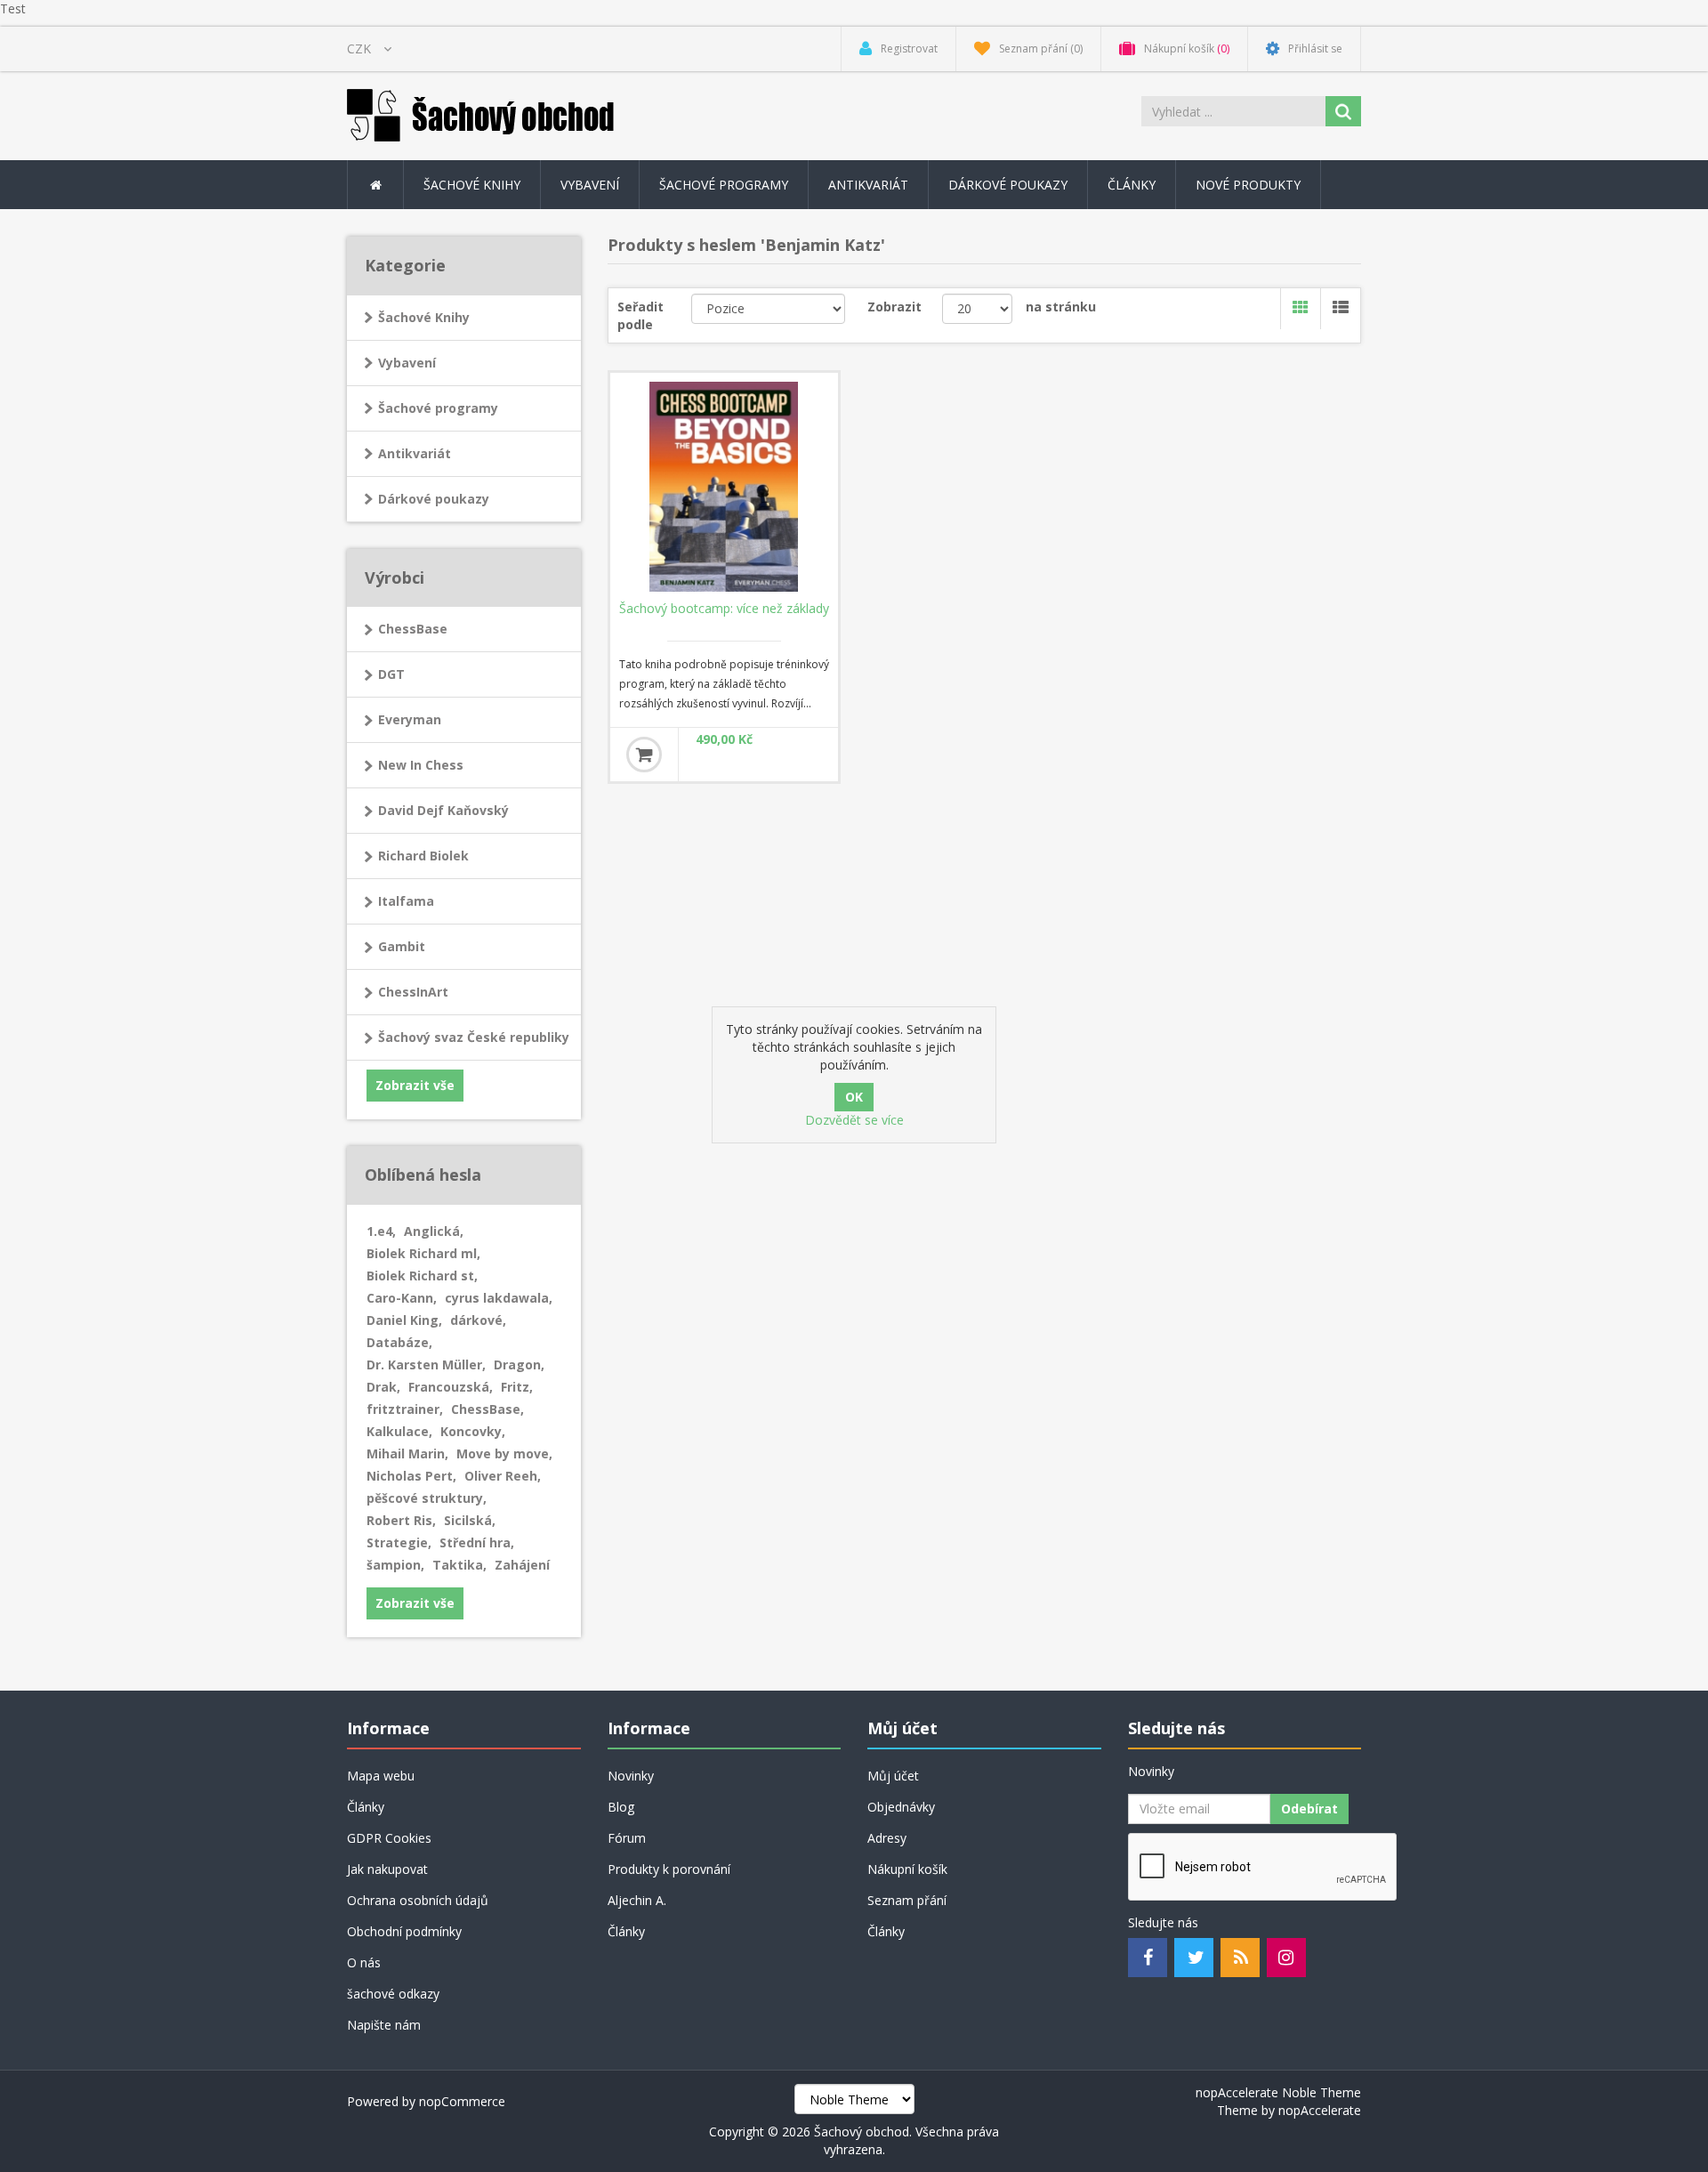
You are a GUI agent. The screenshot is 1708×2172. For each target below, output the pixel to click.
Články (1132, 185)
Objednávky (901, 1807)
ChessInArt (413, 992)
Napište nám (384, 2025)
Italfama (406, 901)
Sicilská (470, 1520)
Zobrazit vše (415, 1085)
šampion (395, 1565)
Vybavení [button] (590, 185)
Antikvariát (415, 453)
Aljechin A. (637, 1900)
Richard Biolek (423, 856)
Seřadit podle (640, 315)
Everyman (410, 719)
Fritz (517, 1387)
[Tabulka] (1300, 309)
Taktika (459, 1565)
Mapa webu (381, 1776)
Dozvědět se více (854, 1120)
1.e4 (381, 1231)
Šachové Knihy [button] (472, 185)
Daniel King (404, 1320)
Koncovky (473, 1431)
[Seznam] (1340, 309)
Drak (383, 1387)
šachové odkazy (393, 1994)
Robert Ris (401, 1520)
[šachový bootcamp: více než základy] (724, 487)
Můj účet (893, 1776)
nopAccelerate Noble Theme (1278, 2092)
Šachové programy (438, 408)
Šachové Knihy (424, 317)
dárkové (478, 1320)
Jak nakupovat (387, 1869)
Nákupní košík (907, 1869)
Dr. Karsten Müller (426, 1365)
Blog (621, 1807)
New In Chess (421, 765)
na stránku (1061, 307)
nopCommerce (462, 2101)
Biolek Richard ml (423, 1253)
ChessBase (413, 629)
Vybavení (407, 363)
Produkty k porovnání (669, 1869)
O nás (364, 1962)
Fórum (627, 1838)
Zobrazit (894, 307)
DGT (391, 674)
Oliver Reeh (503, 1476)
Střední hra (477, 1542)
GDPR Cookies (389, 1838)
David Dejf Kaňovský (443, 810)
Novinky (631, 1776)
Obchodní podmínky (404, 1931)
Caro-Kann (402, 1298)
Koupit (644, 755)
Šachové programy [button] (724, 185)
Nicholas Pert (411, 1476)
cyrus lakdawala (499, 1298)
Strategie (399, 1542)
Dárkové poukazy (1008, 185)
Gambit (402, 946)
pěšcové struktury (427, 1498)
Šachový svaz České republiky (474, 1037)
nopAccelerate (1320, 2110)
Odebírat (1309, 1809)
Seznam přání (907, 1900)
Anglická (434, 1231)
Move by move (504, 1453)
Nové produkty (1248, 185)
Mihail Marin (407, 1453)
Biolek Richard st (422, 1276)
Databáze (399, 1342)
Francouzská (451, 1387)
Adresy (887, 1838)
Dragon (519, 1365)
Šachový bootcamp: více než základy (724, 609)
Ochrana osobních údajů (418, 1900)
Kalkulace (399, 1431)
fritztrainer (405, 1409)
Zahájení (522, 1565)
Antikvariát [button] (868, 185)
